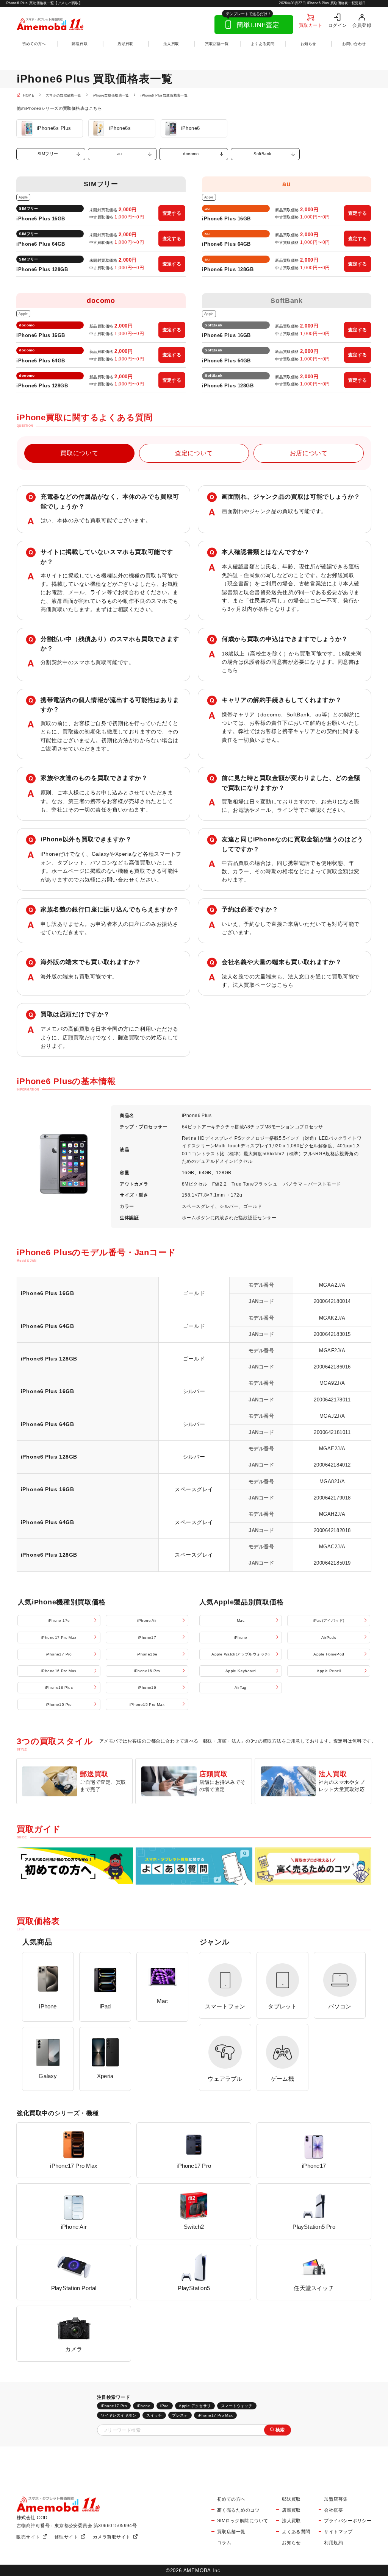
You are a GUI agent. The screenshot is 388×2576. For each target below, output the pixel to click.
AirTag (240, 1687)
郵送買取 (80, 44)
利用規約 (333, 2542)
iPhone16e (147, 1654)
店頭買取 (125, 44)
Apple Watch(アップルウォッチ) (241, 1654)
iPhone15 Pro (59, 1705)
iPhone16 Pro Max (59, 1671)
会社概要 (333, 2510)
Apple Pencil (329, 1671)
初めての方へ (34, 44)
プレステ (180, 2415)
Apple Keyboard (241, 1671)
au (120, 154)
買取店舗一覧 (217, 44)
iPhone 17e (59, 1620)
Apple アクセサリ (195, 2406)
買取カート (311, 25)
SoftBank (263, 154)
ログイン (338, 25)
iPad (165, 2406)
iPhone (240, 1637)
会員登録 (362, 25)
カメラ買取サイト (112, 2537)
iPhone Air (147, 1620)
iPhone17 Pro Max (59, 1637)
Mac (241, 1620)
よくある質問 (263, 44)
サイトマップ (338, 2532)
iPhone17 (147, 1637)
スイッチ (154, 2415)
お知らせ (308, 44)
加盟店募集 (336, 2499)
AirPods (329, 1637)
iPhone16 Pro (147, 1671)
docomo (191, 154)
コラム (224, 2542)
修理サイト (66, 2537)
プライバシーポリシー (348, 2521)
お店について (309, 453)
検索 (280, 2430)
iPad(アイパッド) (329, 1620)
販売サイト (28, 2537)
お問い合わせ (354, 44)
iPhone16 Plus (59, 1687)
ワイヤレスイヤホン (119, 2415)
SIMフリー (48, 154)
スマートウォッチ (237, 2406)
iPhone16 (147, 1687)
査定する (172, 213)
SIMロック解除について (242, 2521)
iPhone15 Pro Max (147, 1705)
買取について (79, 453)
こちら (230, 670)
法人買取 (171, 44)
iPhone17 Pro (59, 1654)
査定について (194, 453)
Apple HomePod (329, 1654)
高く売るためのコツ (238, 2510)
